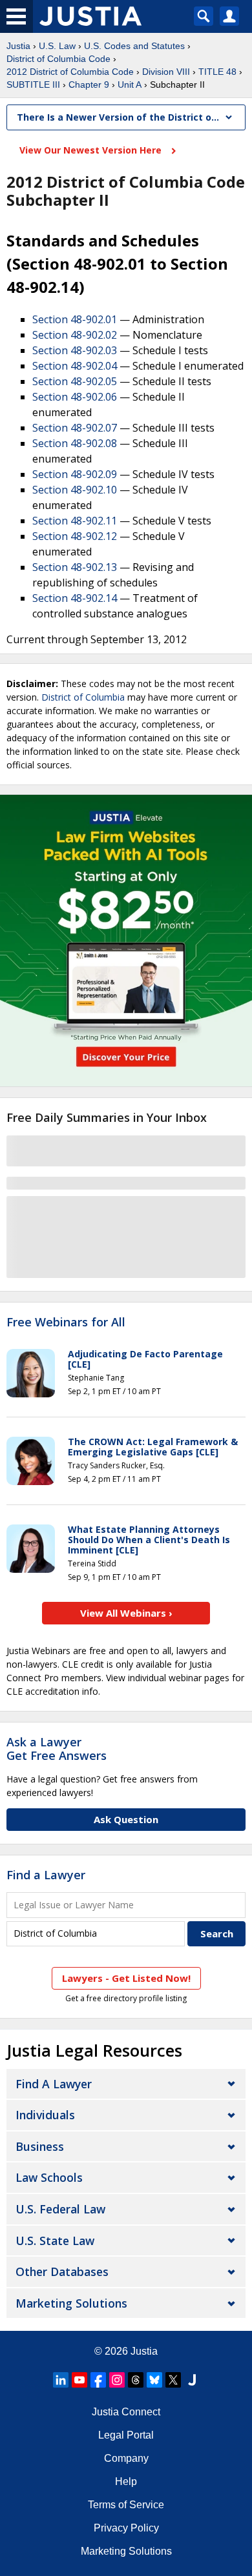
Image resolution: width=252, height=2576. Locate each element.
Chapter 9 (89, 85)
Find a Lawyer (46, 1875)
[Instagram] (117, 2380)
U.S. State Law (55, 2241)
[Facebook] (98, 2380)
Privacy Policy (126, 2528)
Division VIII (166, 72)
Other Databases (62, 2271)
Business (40, 2146)
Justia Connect (126, 2412)
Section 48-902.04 (75, 366)
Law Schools (49, 2177)
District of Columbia (83, 697)
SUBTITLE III (33, 85)
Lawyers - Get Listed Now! (126, 1978)
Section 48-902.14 (75, 598)
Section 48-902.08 (75, 443)
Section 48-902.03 (75, 350)
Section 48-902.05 (75, 381)
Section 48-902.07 (75, 428)
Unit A (130, 85)
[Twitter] (173, 2380)
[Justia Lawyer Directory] (192, 2380)
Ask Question (126, 1819)
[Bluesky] (154, 2380)
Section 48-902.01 (75, 319)
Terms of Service (126, 2505)
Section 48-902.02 (75, 335)
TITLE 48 (217, 72)
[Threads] (136, 2380)
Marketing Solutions (71, 2303)
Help (126, 2481)
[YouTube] (79, 2380)
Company (126, 2458)
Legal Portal (126, 2435)
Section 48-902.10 (75, 490)
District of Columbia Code (58, 59)
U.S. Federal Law (60, 2209)
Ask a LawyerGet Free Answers (57, 1749)
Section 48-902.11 (75, 521)
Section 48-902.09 (75, 474)
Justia (18, 46)
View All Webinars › (126, 1613)
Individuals (45, 2115)
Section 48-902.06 (75, 397)
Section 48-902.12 (75, 536)
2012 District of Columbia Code (70, 72)
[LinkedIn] (61, 2380)
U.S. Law (57, 46)
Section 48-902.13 (75, 567)
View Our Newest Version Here (92, 150)
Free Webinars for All (66, 1323)
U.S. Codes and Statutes (134, 46)
